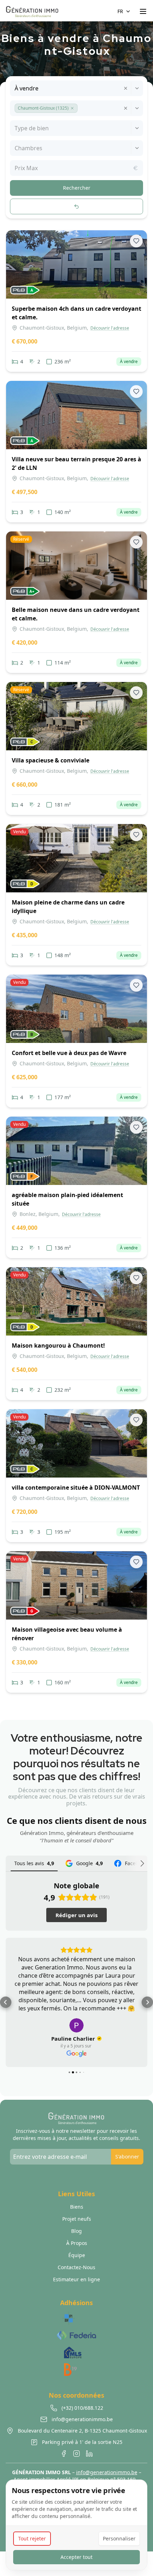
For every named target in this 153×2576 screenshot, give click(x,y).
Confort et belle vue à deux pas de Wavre (69, 1053)
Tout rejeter (32, 2538)
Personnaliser (119, 2538)
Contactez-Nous (76, 2267)
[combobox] (15, 88)
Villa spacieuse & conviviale (51, 760)
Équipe (77, 2255)
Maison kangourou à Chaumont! (58, 1345)
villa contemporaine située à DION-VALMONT (76, 1488)
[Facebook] (64, 2454)
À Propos (77, 2243)
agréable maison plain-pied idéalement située (67, 1199)
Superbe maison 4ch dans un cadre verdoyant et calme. (76, 313)
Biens (77, 2207)
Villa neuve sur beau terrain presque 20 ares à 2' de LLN (76, 463)
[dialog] (76, 2525)
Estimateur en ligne (76, 2279)
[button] (72, 108)
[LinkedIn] (89, 2454)
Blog (76, 2231)
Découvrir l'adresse (110, 328)
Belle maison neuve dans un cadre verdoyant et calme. (76, 614)
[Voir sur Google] (76, 2025)
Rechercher (77, 188)
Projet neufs (77, 2219)
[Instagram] (76, 2454)
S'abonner (127, 2157)
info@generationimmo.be (107, 2472)
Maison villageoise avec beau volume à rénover (67, 1634)
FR (120, 11)
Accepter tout (76, 2557)
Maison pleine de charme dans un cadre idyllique (68, 907)
